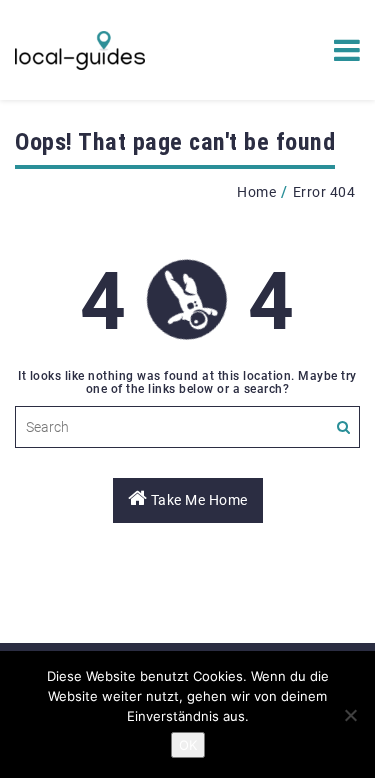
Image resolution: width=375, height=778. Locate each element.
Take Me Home (197, 500)
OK (188, 745)
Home (256, 192)
